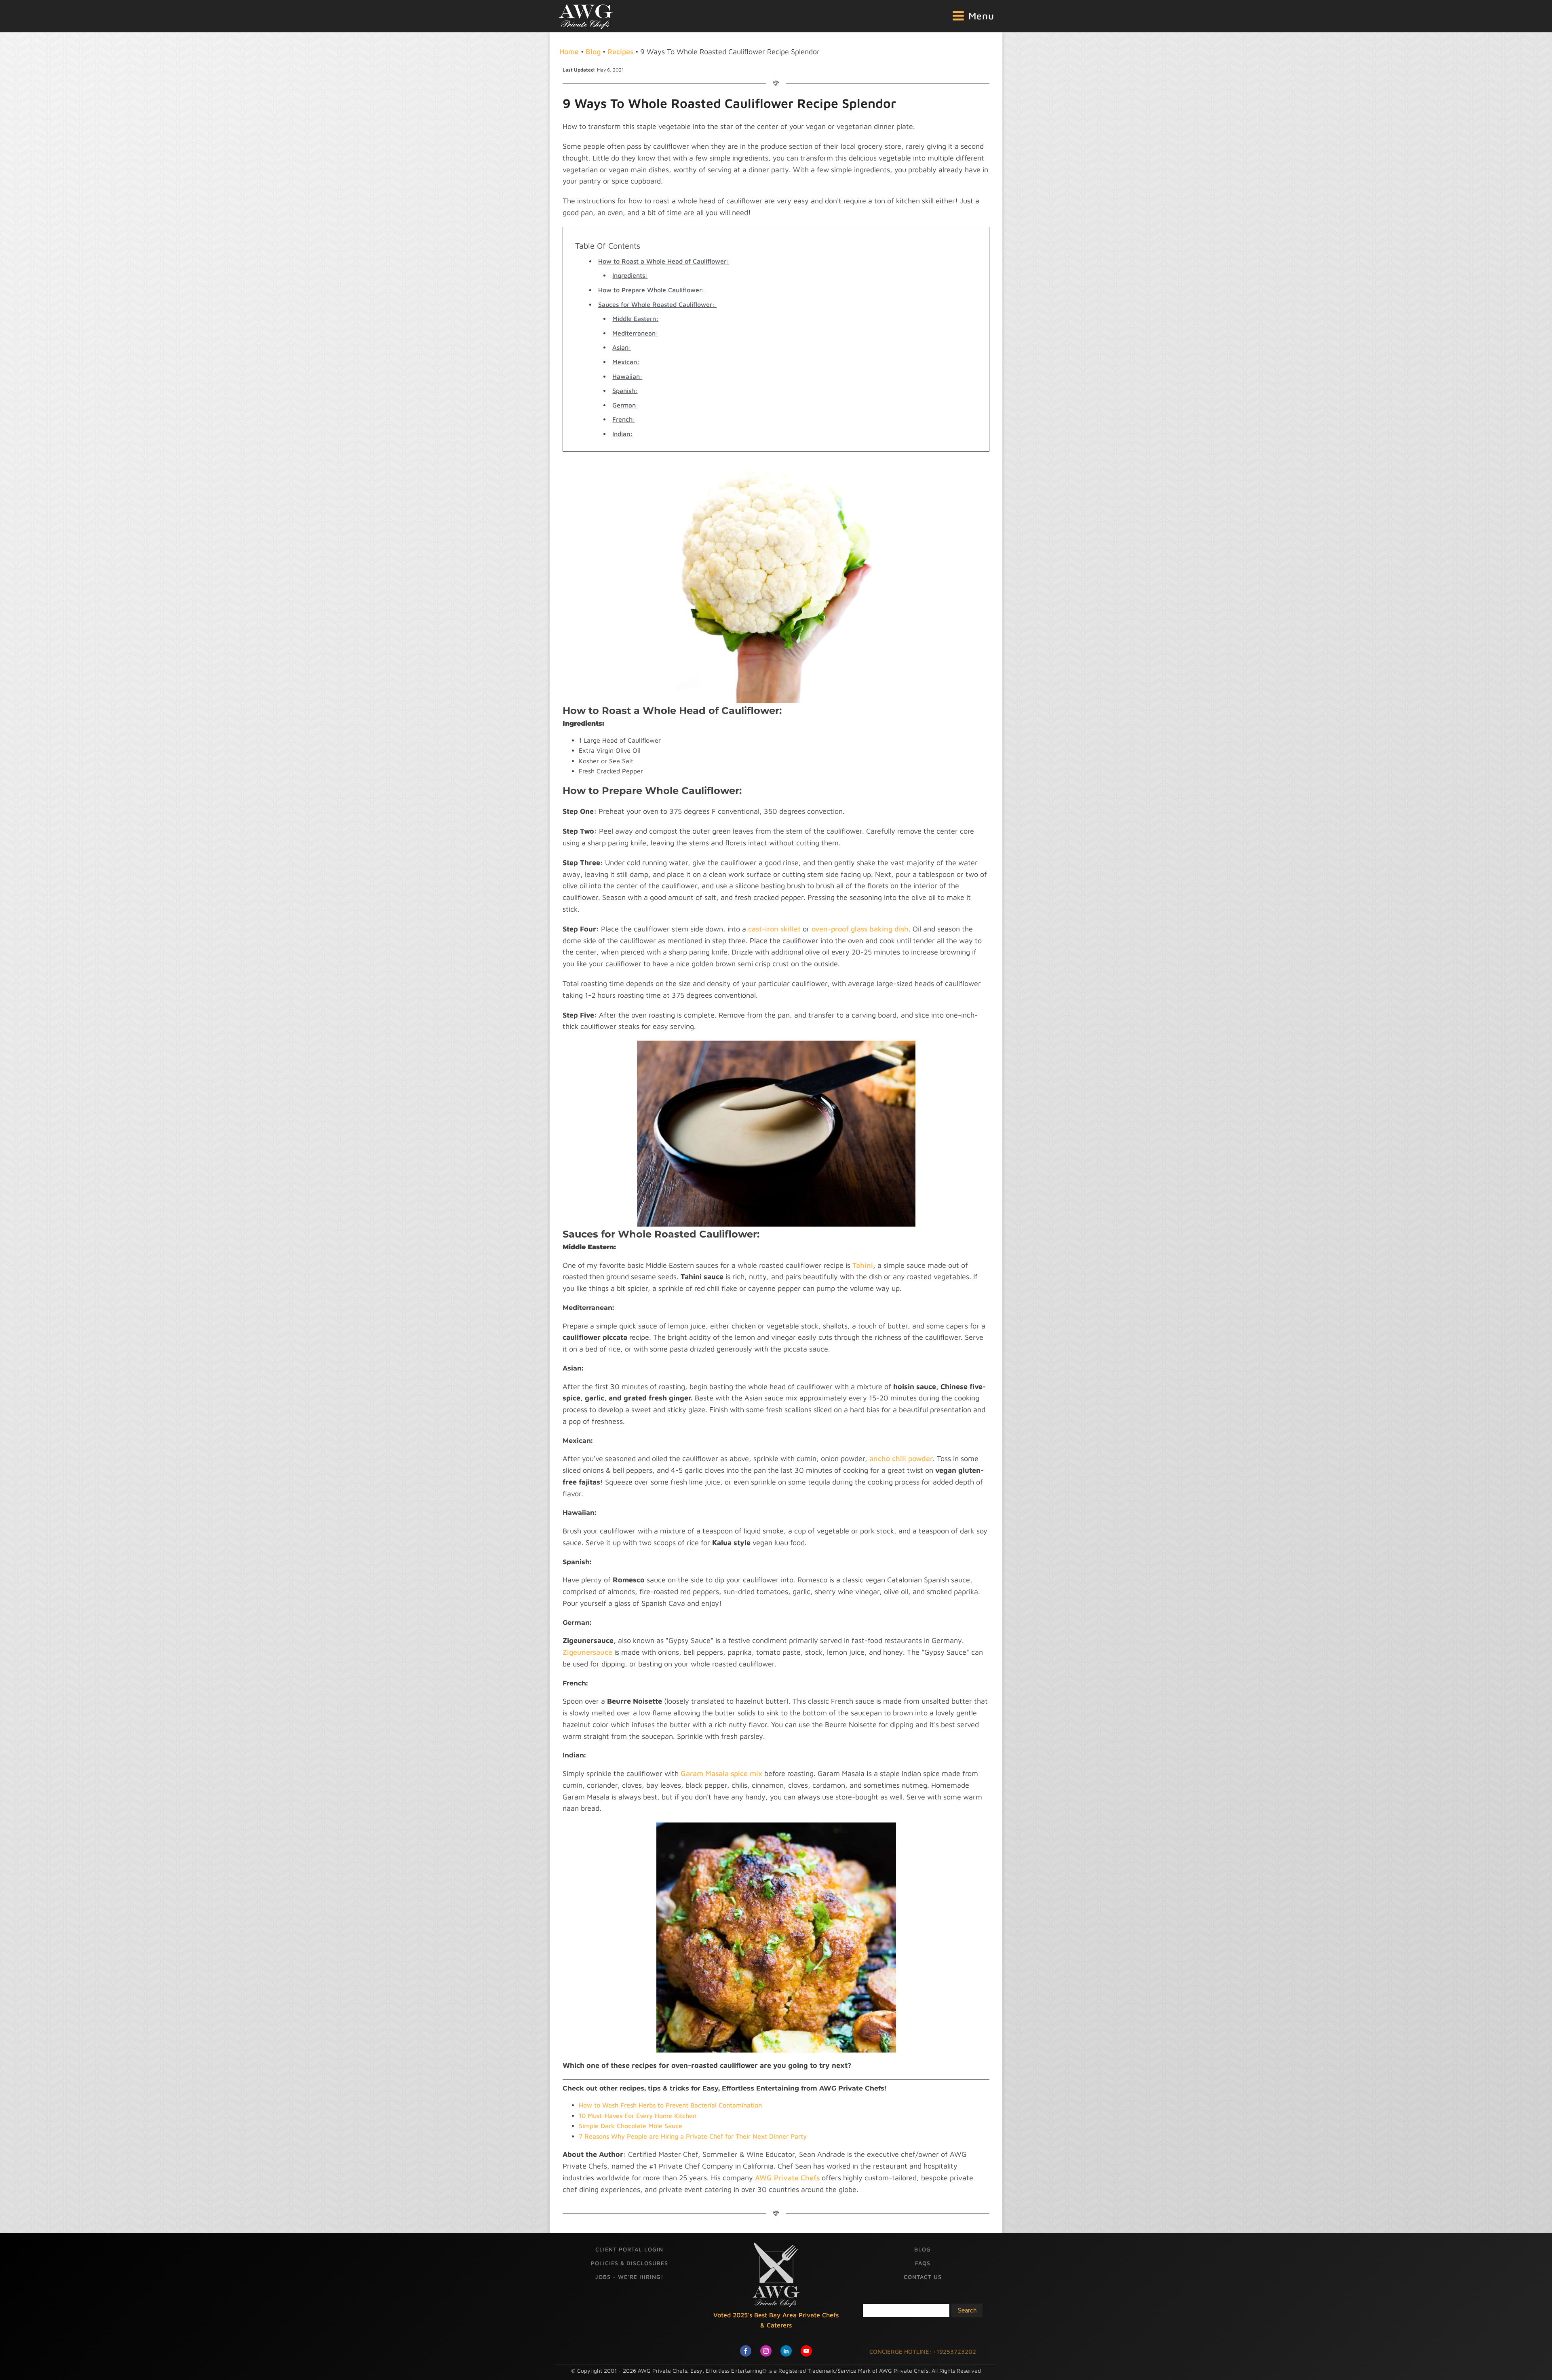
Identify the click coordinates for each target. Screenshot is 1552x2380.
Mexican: (626, 362)
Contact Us (923, 2277)
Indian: (622, 434)
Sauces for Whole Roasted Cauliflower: (657, 304)
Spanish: (625, 391)
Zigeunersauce (587, 1652)
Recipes (620, 52)
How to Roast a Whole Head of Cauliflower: (663, 261)
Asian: (622, 347)
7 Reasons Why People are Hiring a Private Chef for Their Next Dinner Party (693, 2136)
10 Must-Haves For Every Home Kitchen (638, 2116)
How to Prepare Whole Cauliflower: (652, 290)
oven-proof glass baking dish (860, 929)
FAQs (923, 2263)
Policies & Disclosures (629, 2263)
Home (569, 52)
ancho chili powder (901, 1458)
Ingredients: (630, 275)
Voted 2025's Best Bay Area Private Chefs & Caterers (776, 2320)
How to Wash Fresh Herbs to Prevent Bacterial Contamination (670, 2105)
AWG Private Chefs (787, 2178)
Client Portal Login (629, 2249)
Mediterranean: (635, 333)
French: (624, 419)
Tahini (863, 1265)
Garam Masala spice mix (721, 1773)
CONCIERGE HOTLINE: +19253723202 (923, 2351)
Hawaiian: (627, 376)
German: (625, 405)
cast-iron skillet (774, 929)
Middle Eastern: (635, 319)
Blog (593, 52)
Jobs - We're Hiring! (629, 2277)
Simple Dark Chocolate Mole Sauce (630, 2126)
